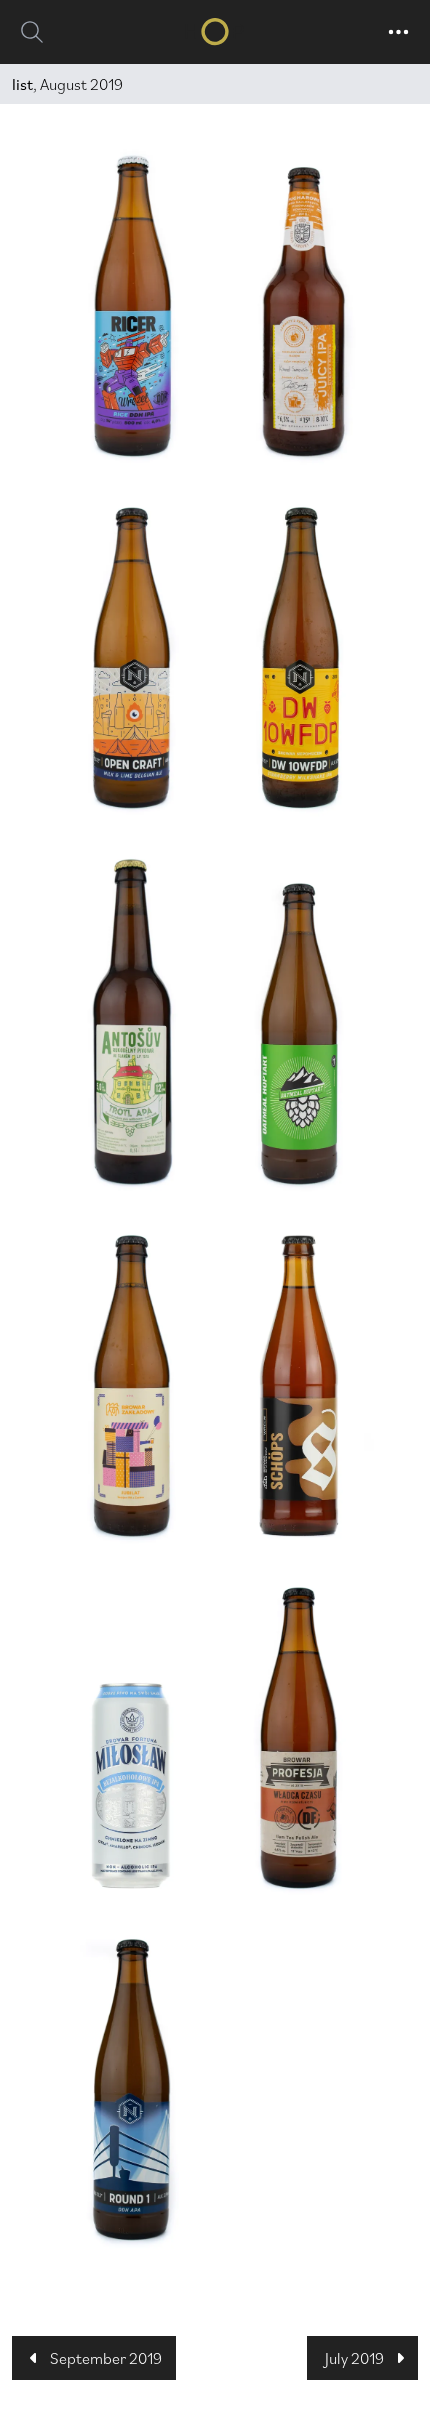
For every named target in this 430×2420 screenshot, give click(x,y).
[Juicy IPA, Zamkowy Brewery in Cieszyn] (299, 312)
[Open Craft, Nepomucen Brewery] (131, 658)
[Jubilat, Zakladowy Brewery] (131, 1386)
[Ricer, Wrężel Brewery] (131, 306)
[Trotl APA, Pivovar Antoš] (131, 1022)
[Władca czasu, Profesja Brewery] (299, 1738)
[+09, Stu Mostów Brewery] (299, 1034)
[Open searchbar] (32, 32)
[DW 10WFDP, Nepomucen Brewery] (299, 658)
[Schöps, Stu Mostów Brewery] (299, 1386)
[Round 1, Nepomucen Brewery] (131, 2090)
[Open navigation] (398, 32)
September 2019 (106, 2358)
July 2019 (354, 2358)
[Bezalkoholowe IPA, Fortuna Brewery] (131, 1786)
